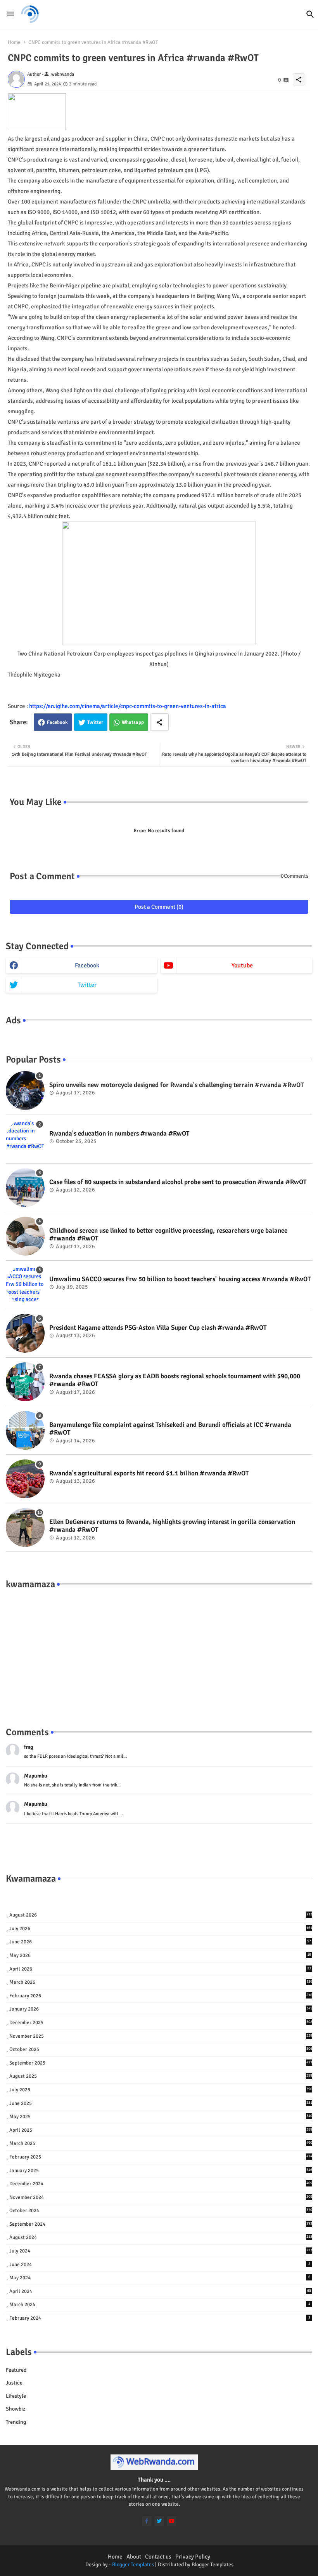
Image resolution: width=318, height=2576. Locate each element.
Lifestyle (16, 2396)
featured (16, 2370)
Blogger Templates (133, 2565)
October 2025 (161, 2049)
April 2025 (161, 2130)
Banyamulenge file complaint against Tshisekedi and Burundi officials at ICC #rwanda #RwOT (170, 1429)
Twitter (95, 722)
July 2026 (161, 1929)
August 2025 (161, 2076)
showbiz (16, 2409)
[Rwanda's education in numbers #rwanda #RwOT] (25, 1139)
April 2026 (160, 1969)
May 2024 (160, 2278)
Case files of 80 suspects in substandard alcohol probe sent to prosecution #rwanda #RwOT (178, 1182)
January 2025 (161, 2171)
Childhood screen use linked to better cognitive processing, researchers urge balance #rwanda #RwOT (168, 1235)
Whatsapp (133, 722)
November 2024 (161, 2197)
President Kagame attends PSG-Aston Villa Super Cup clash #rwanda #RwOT (158, 1328)
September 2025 (161, 2063)
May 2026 (160, 1955)
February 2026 (161, 1996)
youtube (242, 965)
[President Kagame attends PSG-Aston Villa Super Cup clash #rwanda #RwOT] (25, 1333)
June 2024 (160, 2265)
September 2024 (161, 2224)
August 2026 (161, 1915)
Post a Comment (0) (159, 907)
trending (16, 2422)
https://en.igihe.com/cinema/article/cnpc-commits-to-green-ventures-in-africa (128, 706)
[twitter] (159, 2521)
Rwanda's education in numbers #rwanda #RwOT (119, 1134)
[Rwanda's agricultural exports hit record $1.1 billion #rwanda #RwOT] (25, 1479)
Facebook (57, 722)
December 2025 (161, 2023)
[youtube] (172, 2521)
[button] (310, 14)
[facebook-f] (147, 2521)
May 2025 (161, 2117)
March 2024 (160, 2305)
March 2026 (161, 1982)
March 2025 (161, 2143)
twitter (87, 985)
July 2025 (161, 2090)
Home (14, 42)
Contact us (158, 2557)
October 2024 (161, 2211)
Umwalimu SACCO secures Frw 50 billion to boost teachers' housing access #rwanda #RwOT (180, 1279)
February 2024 (160, 2318)
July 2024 (161, 2251)
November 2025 (161, 2036)
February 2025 (161, 2157)
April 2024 (160, 2291)
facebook (87, 965)
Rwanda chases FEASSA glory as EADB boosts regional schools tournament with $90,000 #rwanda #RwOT (175, 1380)
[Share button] (159, 722)
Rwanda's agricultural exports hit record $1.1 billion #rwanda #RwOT (149, 1473)
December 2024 (161, 2184)
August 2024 (161, 2237)
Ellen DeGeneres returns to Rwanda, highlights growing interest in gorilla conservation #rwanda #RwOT (172, 1526)
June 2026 (160, 1942)
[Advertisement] (159, 1650)
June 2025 (161, 2103)
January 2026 (161, 2009)
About (134, 2557)
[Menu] (10, 14)
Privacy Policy (193, 2557)
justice (14, 2383)
